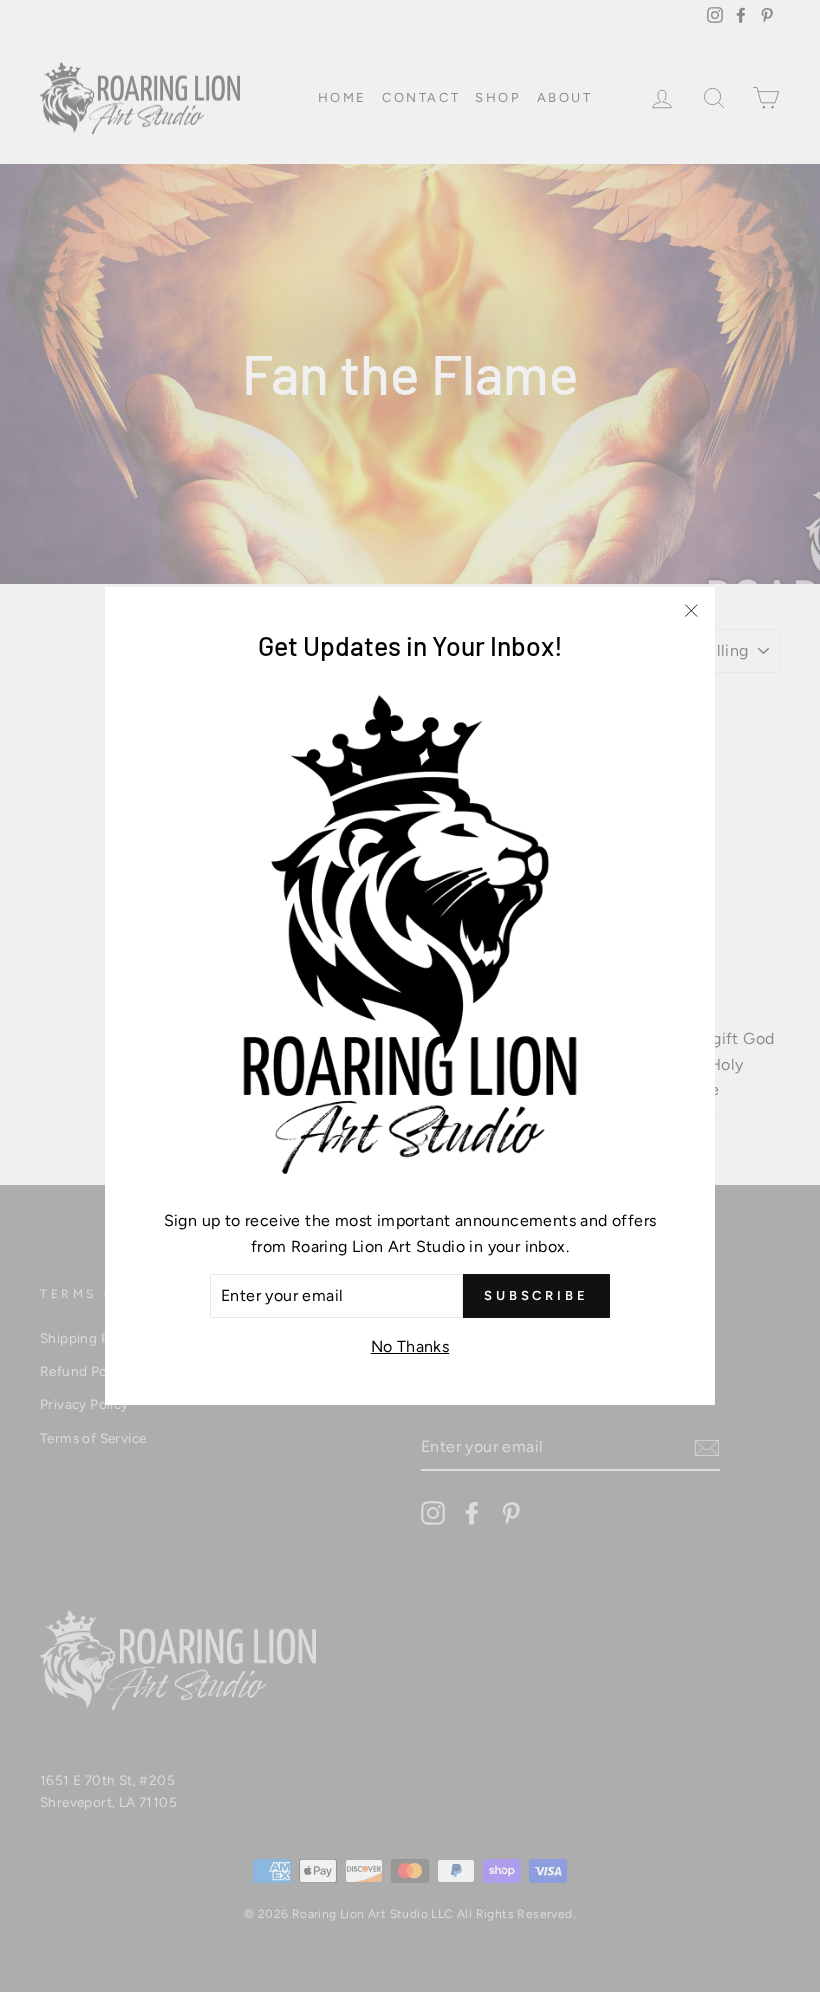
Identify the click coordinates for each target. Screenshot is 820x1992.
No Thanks (410, 1346)
